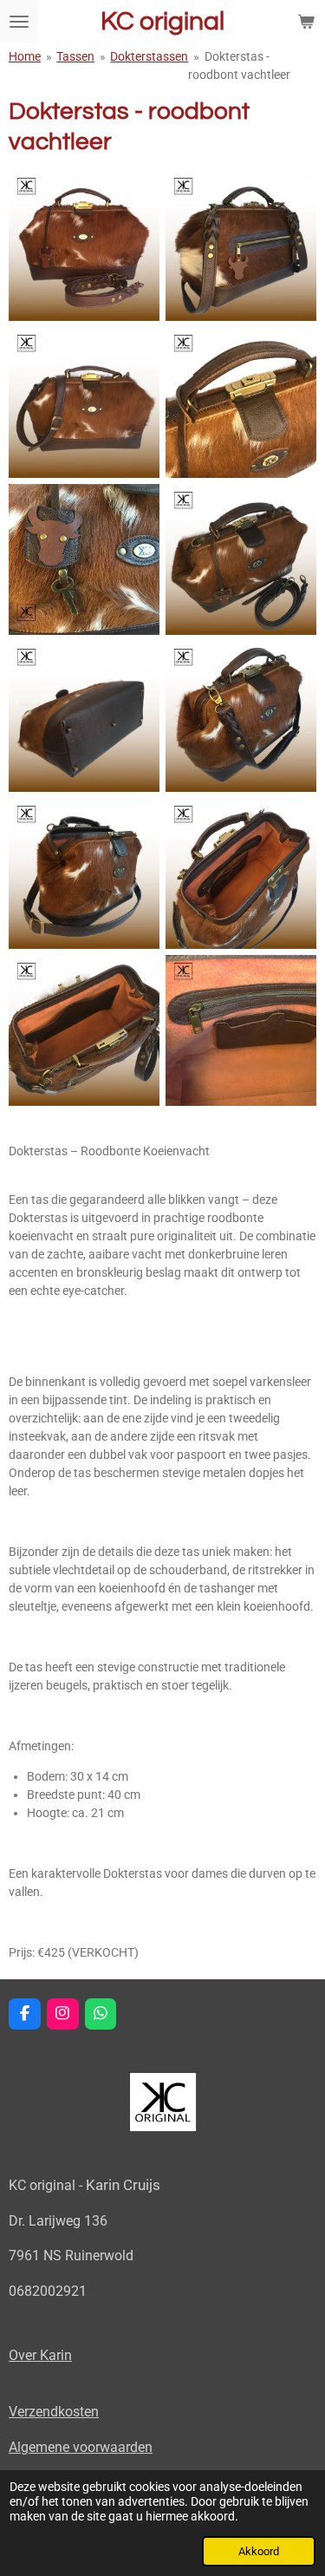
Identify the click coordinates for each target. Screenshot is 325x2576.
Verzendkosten (54, 2412)
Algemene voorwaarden (81, 2447)
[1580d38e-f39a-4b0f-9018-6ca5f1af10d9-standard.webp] (241, 402)
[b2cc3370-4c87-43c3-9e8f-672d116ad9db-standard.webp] (241, 873)
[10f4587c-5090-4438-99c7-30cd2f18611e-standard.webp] (84, 1030)
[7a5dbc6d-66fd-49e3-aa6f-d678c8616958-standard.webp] (241, 559)
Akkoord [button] (259, 2551)
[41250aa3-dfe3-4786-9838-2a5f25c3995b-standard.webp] (84, 873)
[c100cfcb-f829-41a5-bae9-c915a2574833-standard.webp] (84, 716)
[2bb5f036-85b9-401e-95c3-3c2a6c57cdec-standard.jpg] (84, 559)
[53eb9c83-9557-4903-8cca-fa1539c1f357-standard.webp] (241, 716)
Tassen (75, 56)
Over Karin (40, 2355)
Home (25, 56)
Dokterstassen (149, 56)
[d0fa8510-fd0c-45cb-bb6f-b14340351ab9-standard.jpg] (241, 1030)
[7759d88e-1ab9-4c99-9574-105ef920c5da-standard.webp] (84, 402)
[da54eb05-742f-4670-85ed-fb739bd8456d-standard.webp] (84, 245)
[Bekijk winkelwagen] (306, 22)
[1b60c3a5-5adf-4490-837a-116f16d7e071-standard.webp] (241, 245)
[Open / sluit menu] (19, 22)
